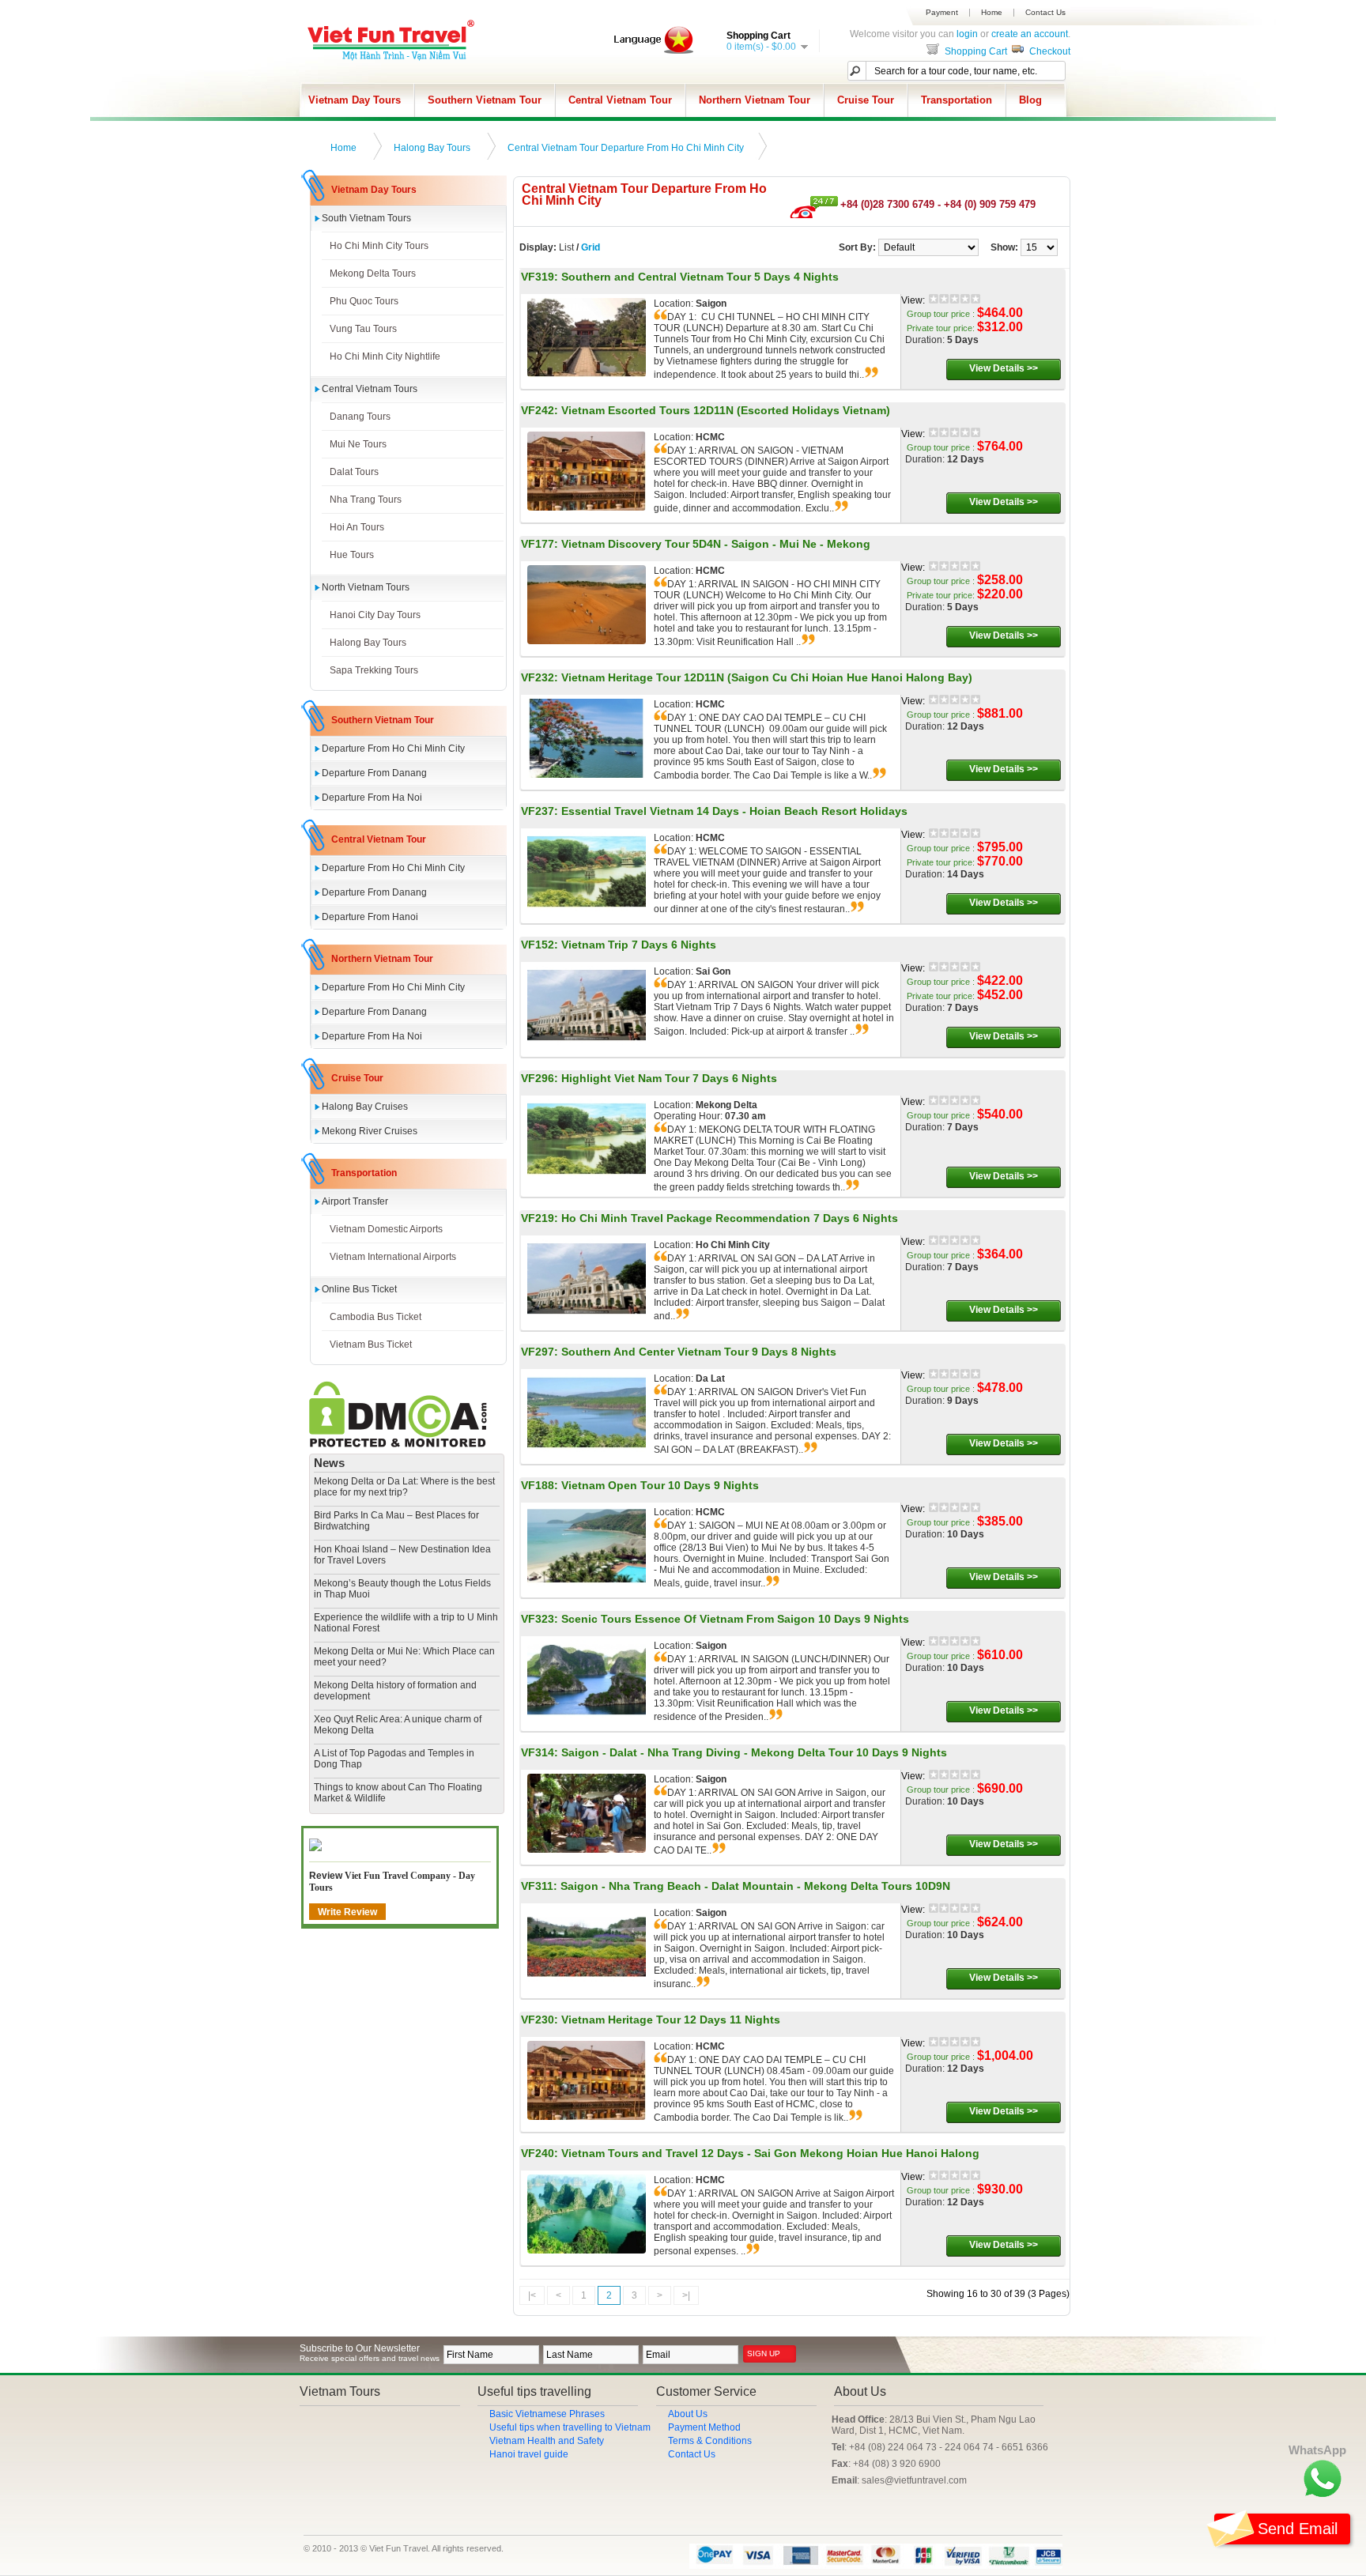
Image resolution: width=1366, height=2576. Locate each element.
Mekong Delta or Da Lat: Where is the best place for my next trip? (404, 1487)
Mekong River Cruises (370, 1131)
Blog (1030, 100)
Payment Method (704, 2427)
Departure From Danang (374, 773)
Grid (591, 247)
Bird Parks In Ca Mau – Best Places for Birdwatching (396, 1521)
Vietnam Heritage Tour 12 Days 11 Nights (671, 2020)
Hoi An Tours (357, 527)
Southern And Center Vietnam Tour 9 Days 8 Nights (699, 1352)
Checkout (1049, 51)
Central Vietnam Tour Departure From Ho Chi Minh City (626, 148)
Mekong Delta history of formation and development (395, 1691)
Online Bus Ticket (359, 1289)
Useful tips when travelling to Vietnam (570, 2427)
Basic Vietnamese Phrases (547, 2414)
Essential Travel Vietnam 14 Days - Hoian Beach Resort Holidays (734, 811)
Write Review (347, 1912)
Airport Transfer (355, 1201)
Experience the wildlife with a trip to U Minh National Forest (406, 1623)
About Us (688, 2414)
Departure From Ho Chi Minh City (393, 749)
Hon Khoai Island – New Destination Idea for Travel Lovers (402, 1555)
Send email (1298, 2529)
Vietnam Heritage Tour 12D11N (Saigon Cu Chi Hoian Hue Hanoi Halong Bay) (767, 677)
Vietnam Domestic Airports (386, 1229)
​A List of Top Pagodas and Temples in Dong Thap (394, 1759)
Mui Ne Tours (358, 444)
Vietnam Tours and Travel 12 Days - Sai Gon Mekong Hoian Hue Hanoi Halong (770, 2153)
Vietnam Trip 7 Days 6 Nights (639, 945)
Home (992, 13)
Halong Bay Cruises (365, 1107)
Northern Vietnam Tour (755, 100)
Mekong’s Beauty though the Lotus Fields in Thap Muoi (402, 1589)
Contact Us (1045, 13)
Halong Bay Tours (432, 148)
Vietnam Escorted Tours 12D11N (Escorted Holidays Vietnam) (726, 410)
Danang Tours (360, 417)
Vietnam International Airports (393, 1257)
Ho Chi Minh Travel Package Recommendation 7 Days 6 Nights (730, 1218)
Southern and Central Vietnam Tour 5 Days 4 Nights (700, 277)
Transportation (957, 100)
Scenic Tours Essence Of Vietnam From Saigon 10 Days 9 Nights (735, 1619)
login (967, 34)
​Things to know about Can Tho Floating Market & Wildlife (398, 1793)
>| (686, 2295)
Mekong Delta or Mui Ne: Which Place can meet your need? (404, 1657)
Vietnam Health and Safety (547, 2441)
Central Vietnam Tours (370, 389)
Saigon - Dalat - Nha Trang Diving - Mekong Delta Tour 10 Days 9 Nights (754, 1752)
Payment (942, 13)
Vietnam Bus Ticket (371, 1345)
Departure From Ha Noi (372, 798)
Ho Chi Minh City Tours (379, 246)
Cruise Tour (866, 100)
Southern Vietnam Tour (485, 100)
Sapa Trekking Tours (374, 670)
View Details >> (1004, 368)
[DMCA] (398, 1444)
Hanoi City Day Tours (375, 615)
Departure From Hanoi (370, 917)
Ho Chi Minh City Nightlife (385, 356)
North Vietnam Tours (366, 587)
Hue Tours (352, 555)
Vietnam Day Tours (355, 100)
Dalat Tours (354, 472)
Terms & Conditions (710, 2441)
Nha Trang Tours (366, 500)
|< (532, 2295)
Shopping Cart (975, 51)
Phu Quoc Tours (364, 301)
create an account (1030, 34)
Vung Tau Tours (363, 329)
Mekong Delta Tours (373, 273)
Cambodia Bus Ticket (375, 1317)
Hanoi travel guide (529, 2454)
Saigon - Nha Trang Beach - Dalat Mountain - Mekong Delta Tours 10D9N (755, 1886)
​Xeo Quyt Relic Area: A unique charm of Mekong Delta (398, 1725)
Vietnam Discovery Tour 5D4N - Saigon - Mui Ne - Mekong (716, 544)
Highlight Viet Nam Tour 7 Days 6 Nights (669, 1078)
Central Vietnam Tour (620, 100)
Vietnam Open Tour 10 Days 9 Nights (660, 1485)
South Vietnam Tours (366, 218)
